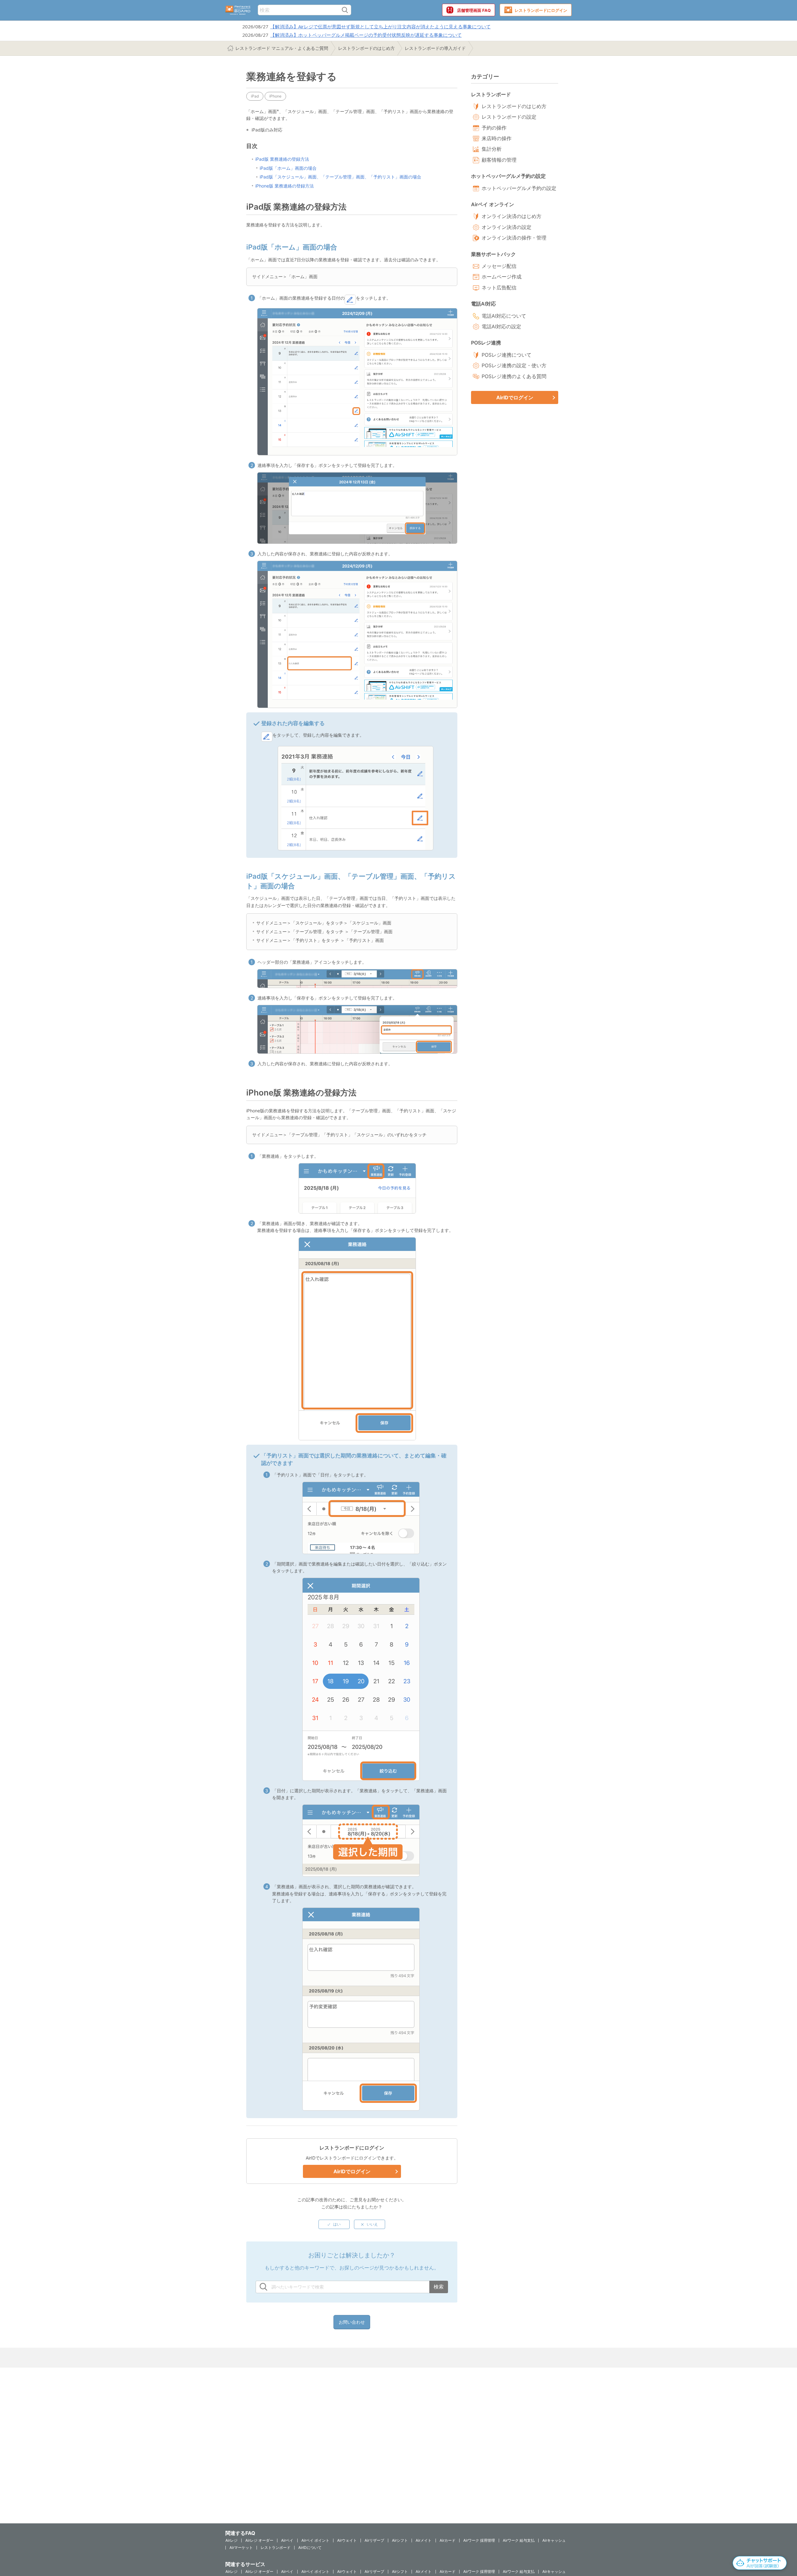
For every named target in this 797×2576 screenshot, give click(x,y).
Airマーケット (241, 2547)
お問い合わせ (352, 2322)
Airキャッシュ (554, 2540)
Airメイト (424, 2540)
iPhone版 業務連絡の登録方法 (285, 186)
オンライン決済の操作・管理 (514, 238)
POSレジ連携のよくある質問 (514, 376)
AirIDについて (310, 2547)
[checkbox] (334, 2224)
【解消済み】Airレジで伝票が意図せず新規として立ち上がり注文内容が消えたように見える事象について (380, 26)
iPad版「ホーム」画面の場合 (288, 168)
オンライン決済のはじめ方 (512, 216)
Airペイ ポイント (315, 2540)
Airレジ (231, 2540)
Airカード (448, 2540)
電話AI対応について (504, 316)
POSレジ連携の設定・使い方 (514, 365)
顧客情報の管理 (499, 160)
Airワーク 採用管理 (479, 2540)
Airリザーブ (374, 2540)
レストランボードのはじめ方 (366, 48)
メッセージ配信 (499, 266)
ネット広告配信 (499, 288)
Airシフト (400, 2540)
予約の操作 (494, 128)
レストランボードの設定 (509, 117)
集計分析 (492, 149)
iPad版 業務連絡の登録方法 (282, 159)
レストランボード (276, 2547)
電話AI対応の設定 (501, 326)
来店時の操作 (497, 138)
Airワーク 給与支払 (519, 2540)
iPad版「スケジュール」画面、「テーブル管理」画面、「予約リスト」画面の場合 (340, 177)
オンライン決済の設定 (507, 227)
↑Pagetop (777, 2537)
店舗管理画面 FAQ (474, 10)
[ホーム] (238, 10)
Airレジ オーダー (259, 2540)
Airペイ (287, 2540)
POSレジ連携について (507, 355)
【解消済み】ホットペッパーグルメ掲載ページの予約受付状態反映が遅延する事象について (366, 35)
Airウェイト (347, 2540)
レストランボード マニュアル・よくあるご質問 (282, 48)
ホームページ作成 (502, 277)
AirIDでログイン (352, 2171)
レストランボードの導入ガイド (435, 48)
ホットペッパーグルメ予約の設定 (519, 188)
